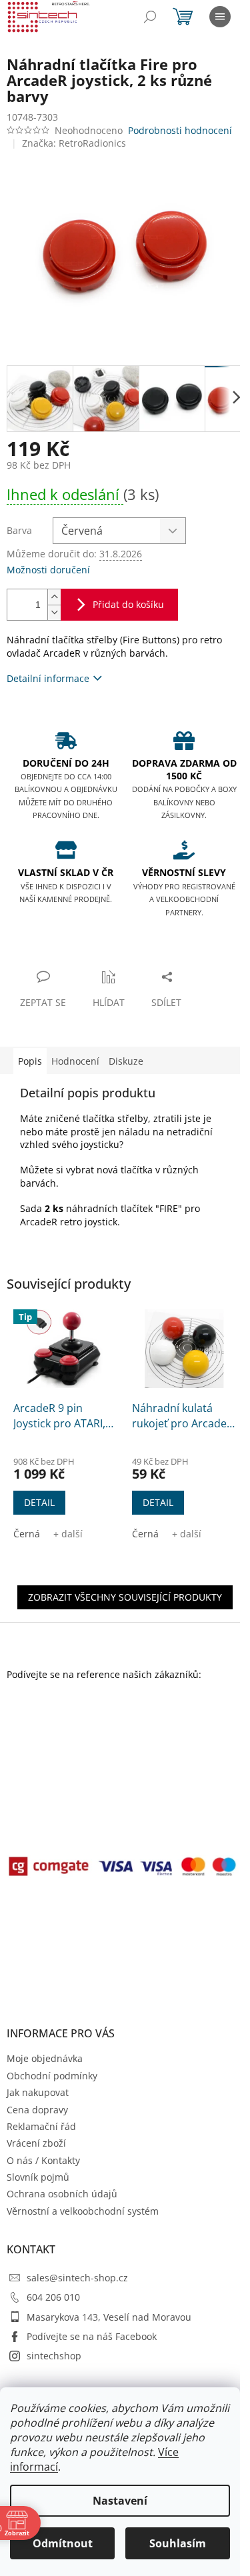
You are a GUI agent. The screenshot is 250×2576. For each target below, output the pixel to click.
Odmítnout (63, 2543)
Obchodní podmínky (52, 2076)
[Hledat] (150, 17)
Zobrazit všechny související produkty (125, 1597)
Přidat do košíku (128, 604)
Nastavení (120, 2501)
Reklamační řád (41, 2126)
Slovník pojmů (38, 2177)
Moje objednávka (45, 2058)
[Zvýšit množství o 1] (54, 597)
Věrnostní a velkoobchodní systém (83, 2211)
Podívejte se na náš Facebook (92, 2336)
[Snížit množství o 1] (54, 612)
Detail (39, 1502)
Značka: (74, 143)
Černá (27, 1534)
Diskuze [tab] (126, 1061)
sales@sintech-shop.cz (77, 2278)
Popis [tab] (30, 1061)
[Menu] (220, 17)
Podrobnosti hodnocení (180, 130)
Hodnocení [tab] (75, 1061)
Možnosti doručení (48, 570)
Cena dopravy (37, 2110)
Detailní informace (48, 678)
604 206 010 (53, 2297)
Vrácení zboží (36, 2143)
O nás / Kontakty (43, 2160)
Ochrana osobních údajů (62, 2194)
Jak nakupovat (38, 2092)
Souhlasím (178, 2543)
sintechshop (54, 2356)
